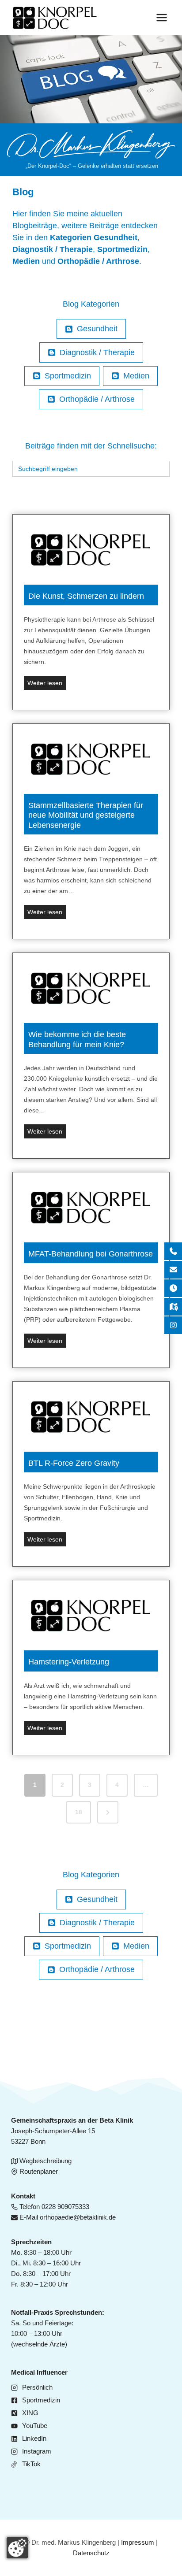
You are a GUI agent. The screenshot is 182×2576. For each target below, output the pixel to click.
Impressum (138, 2542)
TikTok (31, 2464)
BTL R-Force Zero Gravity (74, 1463)
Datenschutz (91, 2553)
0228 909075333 (65, 2207)
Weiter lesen (47, 684)
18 (79, 1812)
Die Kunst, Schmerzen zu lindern (86, 596)
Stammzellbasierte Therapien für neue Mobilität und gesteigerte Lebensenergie (86, 815)
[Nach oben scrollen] (161, 267)
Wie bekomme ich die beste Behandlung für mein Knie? (77, 1040)
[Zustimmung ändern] (17, 2548)
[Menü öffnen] (161, 17)
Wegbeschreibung (45, 2161)
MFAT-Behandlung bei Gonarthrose (91, 1254)
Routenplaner (39, 2171)
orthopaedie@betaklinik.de (78, 2217)
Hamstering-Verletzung (69, 1662)
